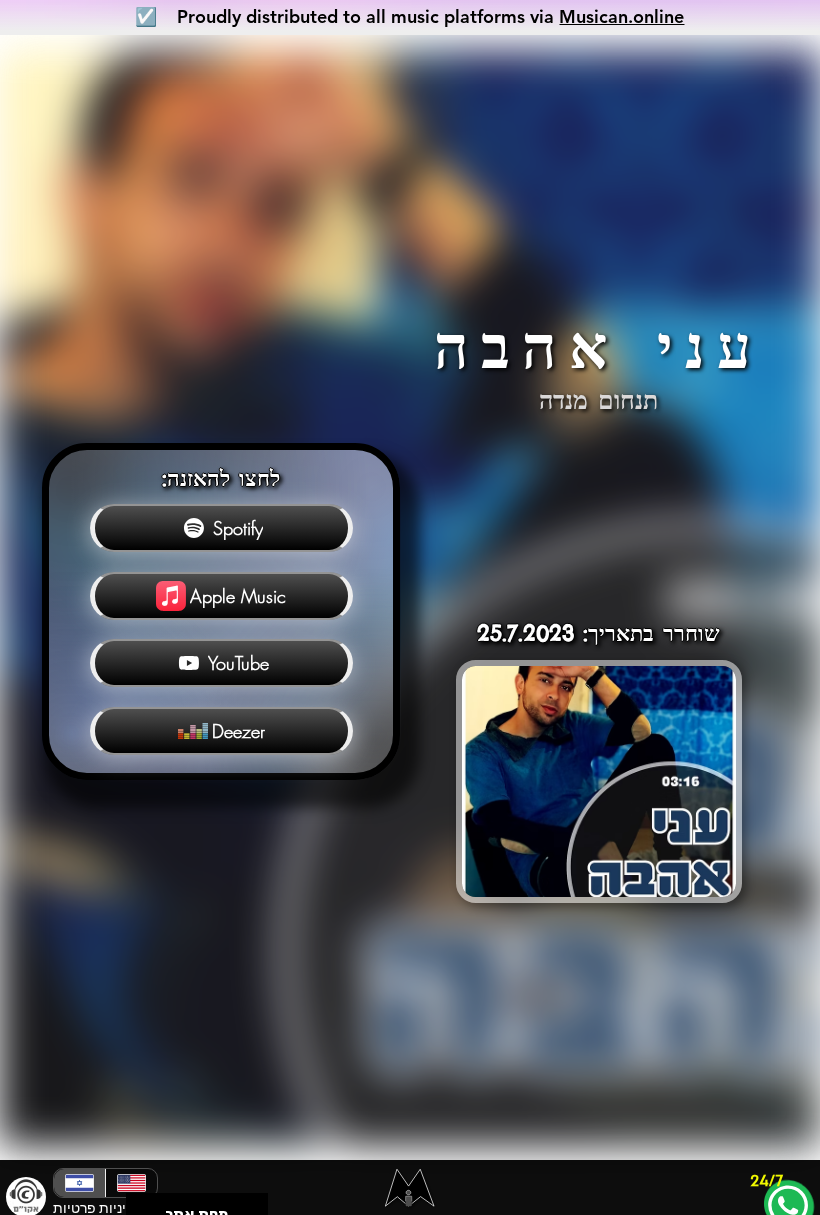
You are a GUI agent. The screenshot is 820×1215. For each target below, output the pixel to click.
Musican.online (621, 16)
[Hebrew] (79, 1183)
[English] (131, 1183)
